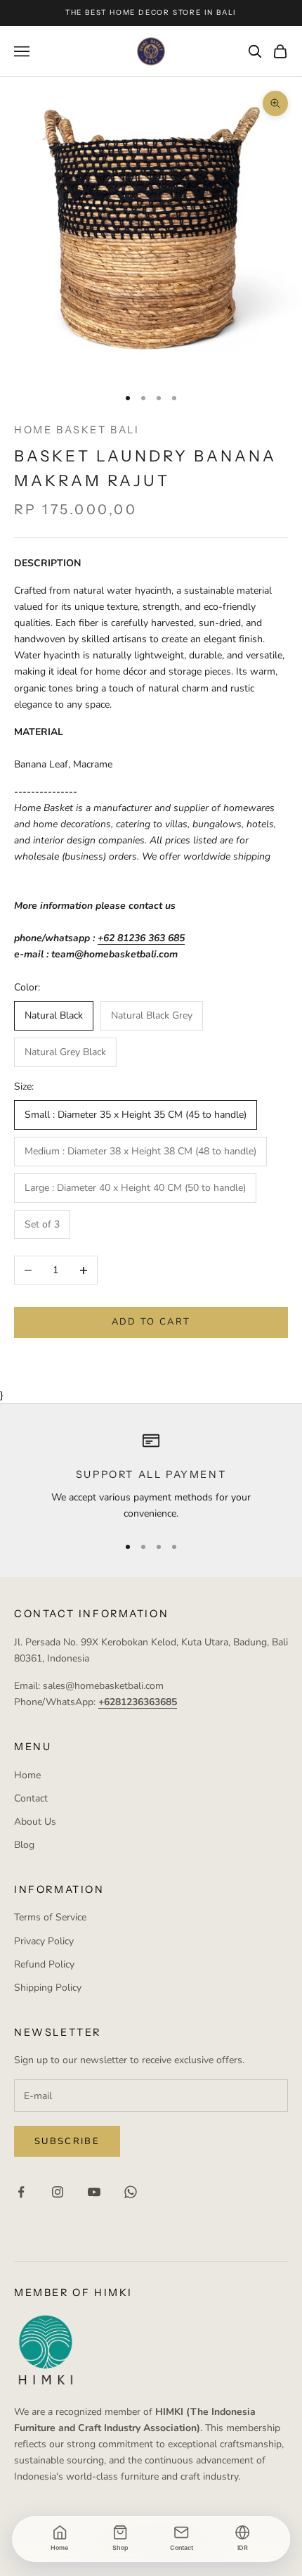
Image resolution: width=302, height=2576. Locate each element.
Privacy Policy (44, 1941)
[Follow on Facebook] (21, 2192)
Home (27, 1775)
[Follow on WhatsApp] (131, 2192)
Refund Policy (44, 1964)
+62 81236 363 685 (141, 938)
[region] (151, 1477)
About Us (35, 1822)
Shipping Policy (48, 1988)
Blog (24, 1845)
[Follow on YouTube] (94, 2192)
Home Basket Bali (77, 430)
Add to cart (151, 1322)
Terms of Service (50, 1917)
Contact (31, 1798)
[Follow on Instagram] (58, 2192)
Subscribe (67, 2141)
